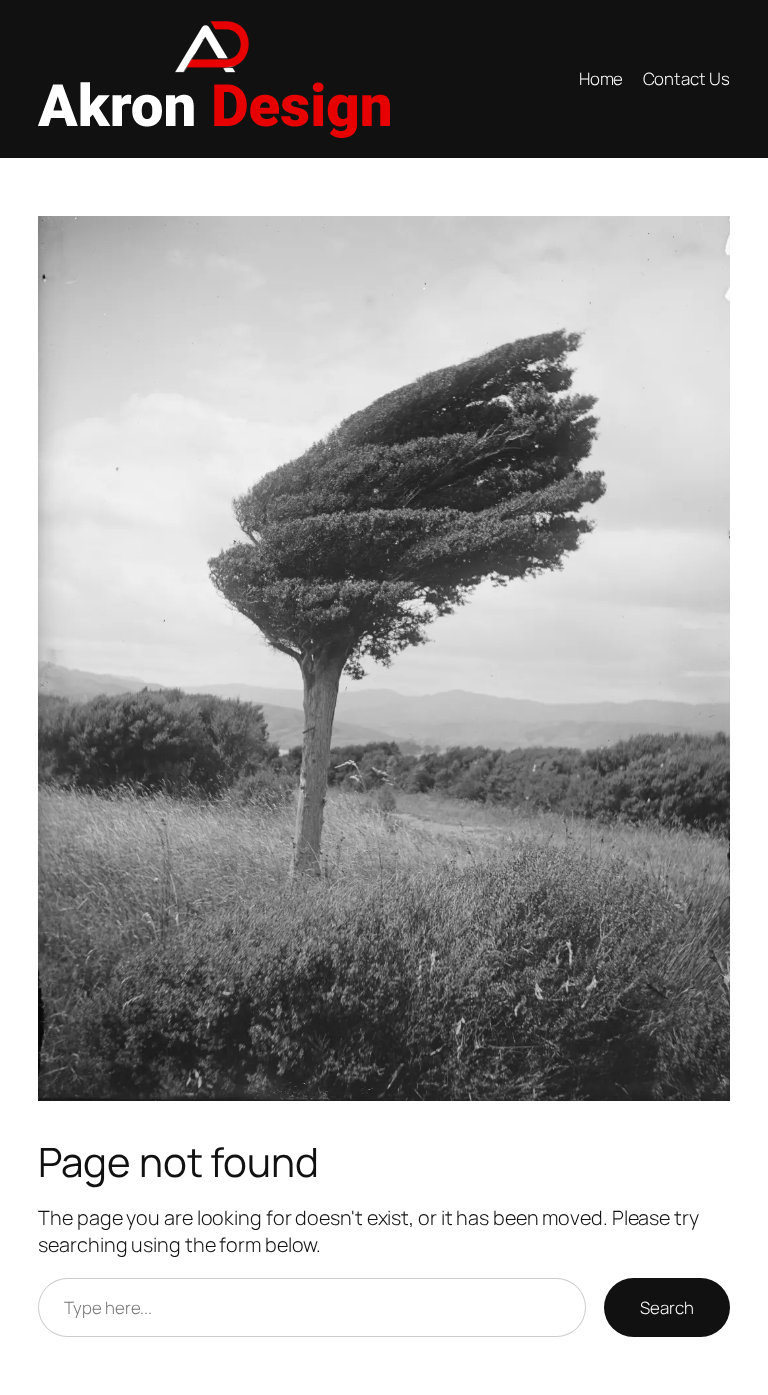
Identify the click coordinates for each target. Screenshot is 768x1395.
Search (666, 1307)
